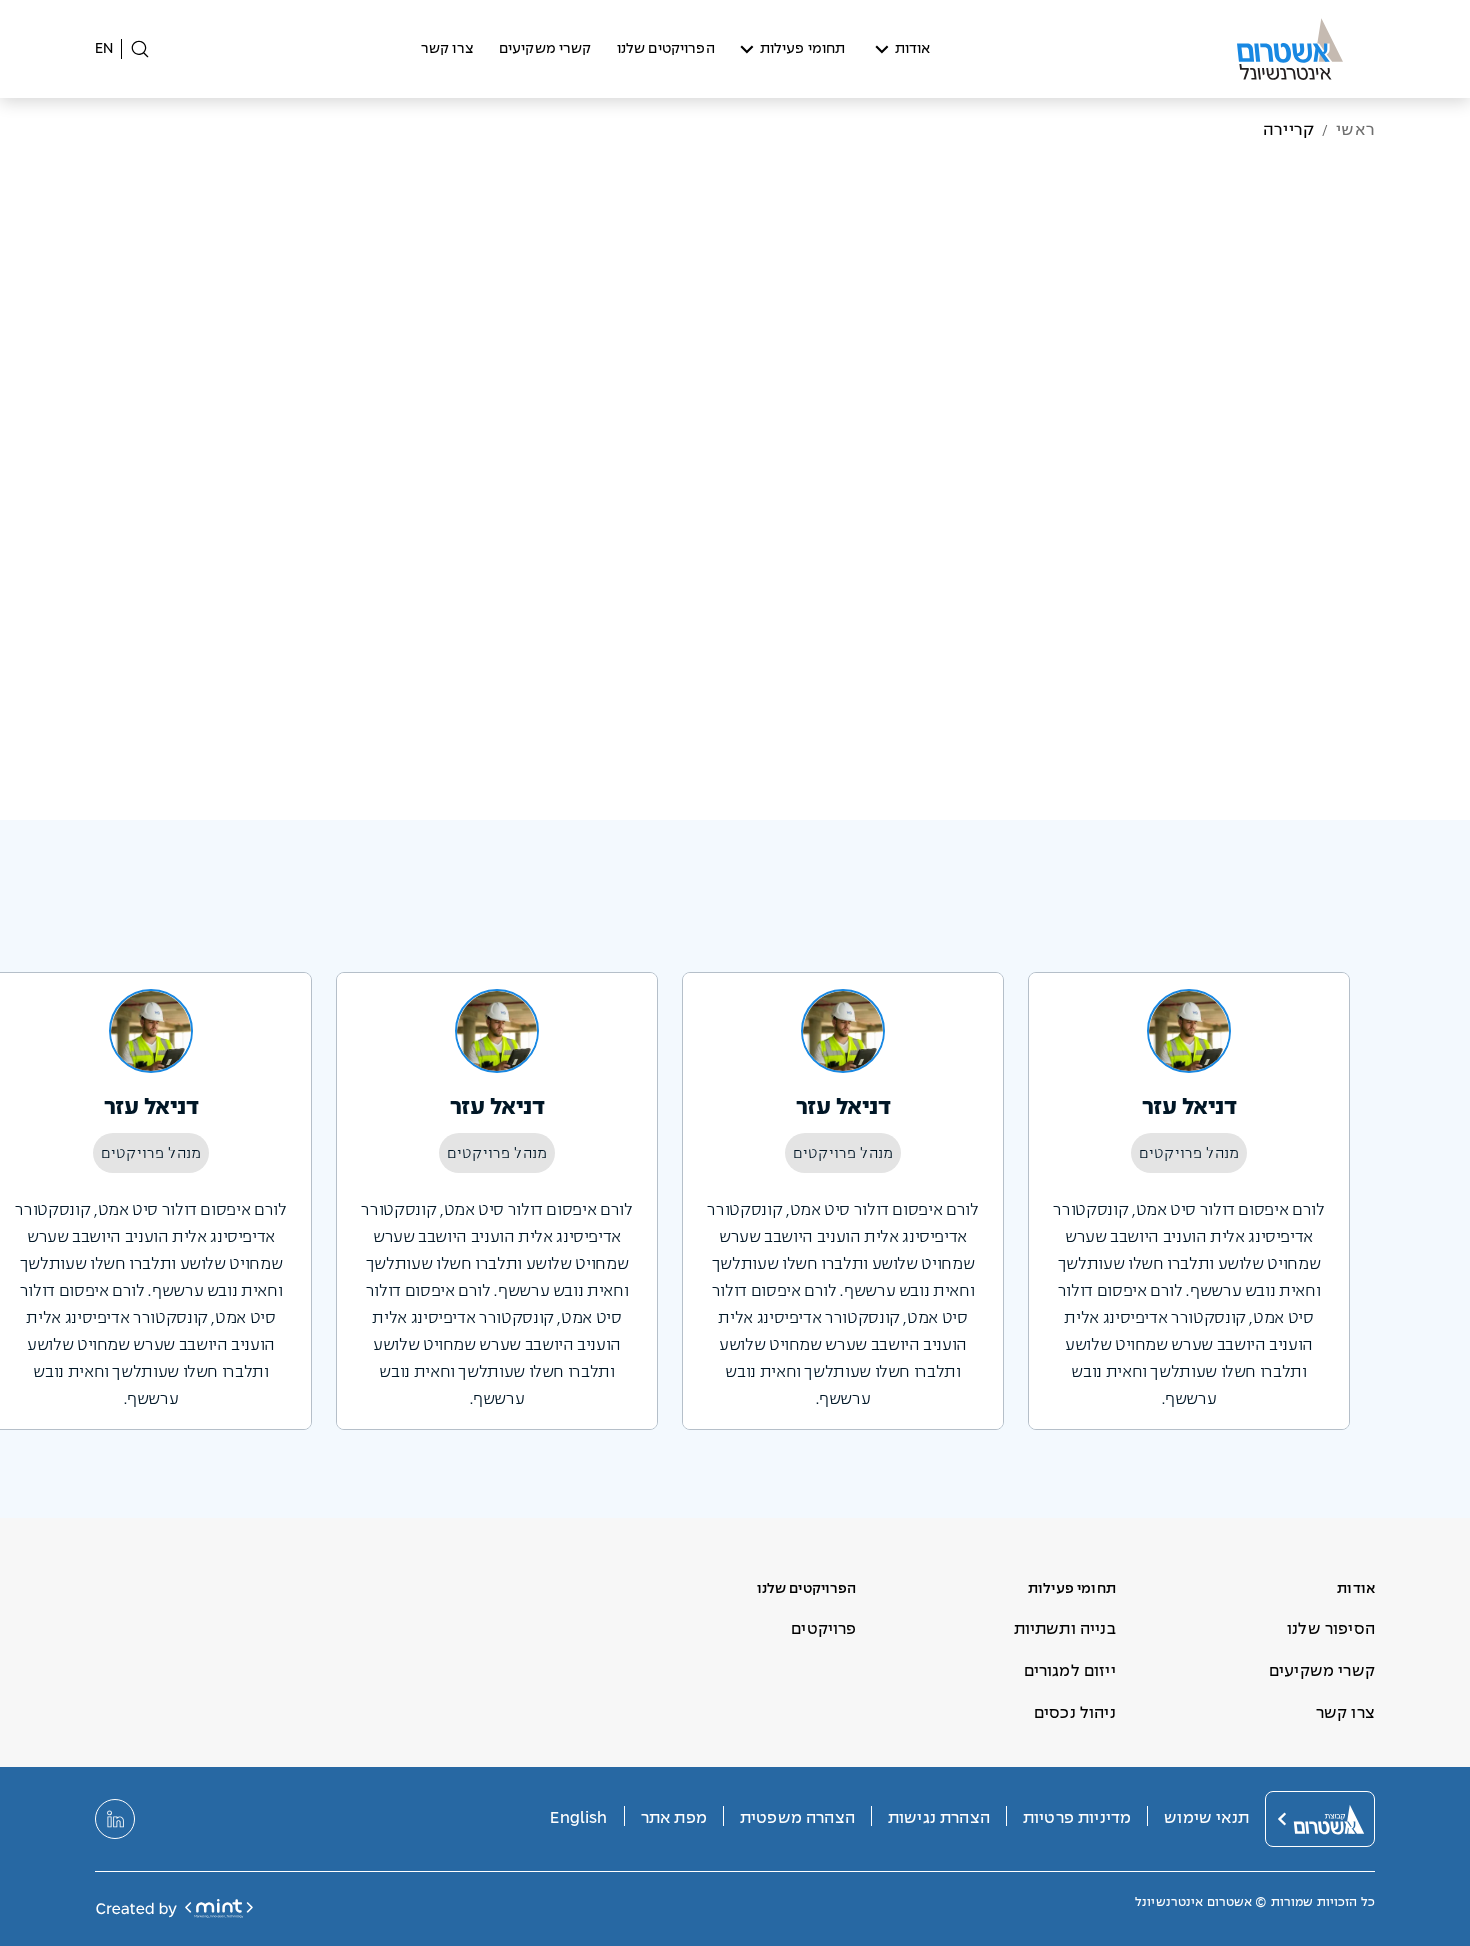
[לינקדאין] (115, 1819)
